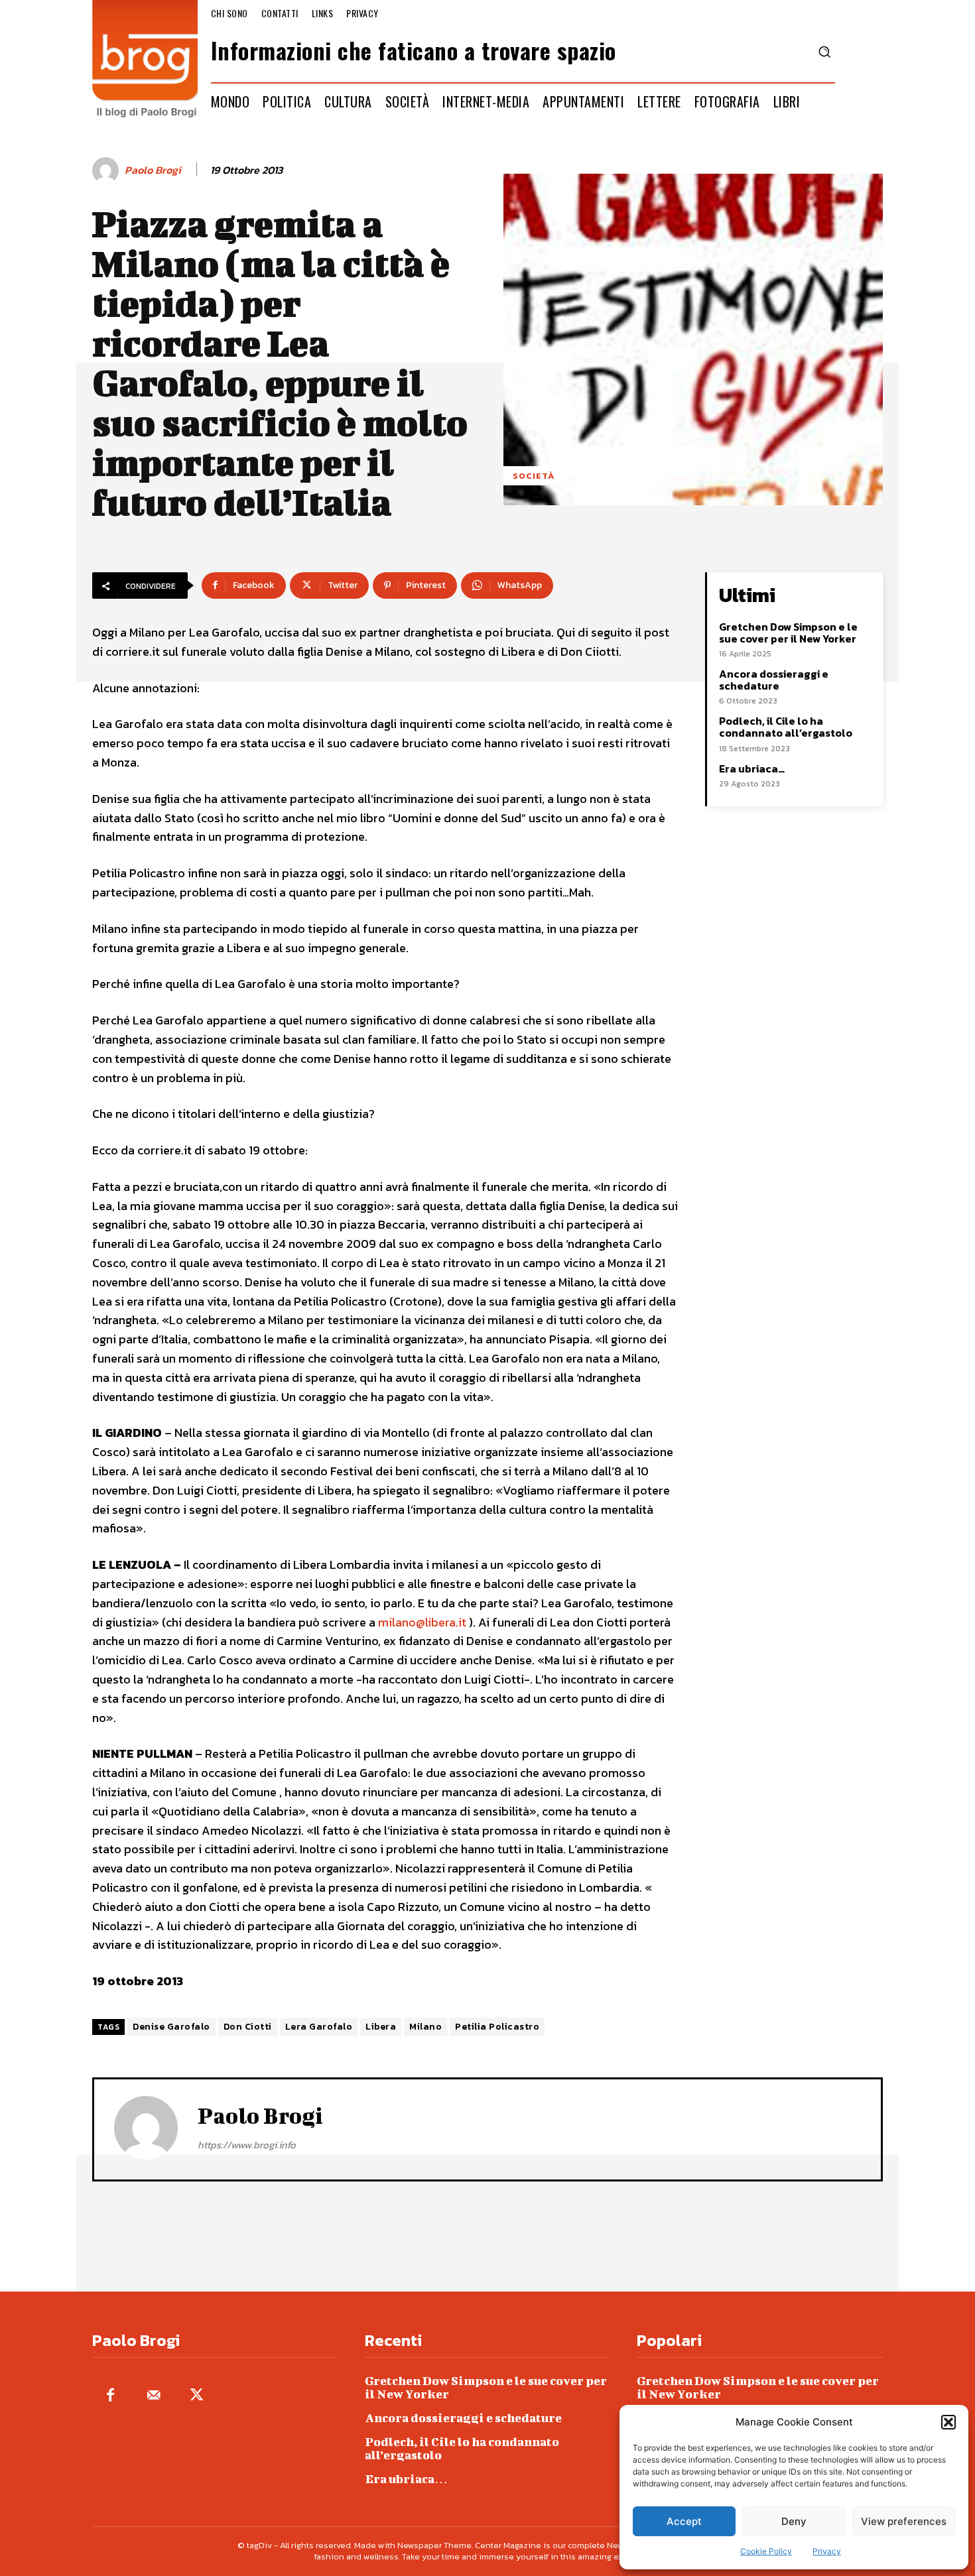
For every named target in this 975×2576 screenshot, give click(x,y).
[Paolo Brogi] (107, 170)
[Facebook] (110, 2396)
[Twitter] (197, 2396)
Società (534, 476)
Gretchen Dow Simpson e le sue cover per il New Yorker (788, 633)
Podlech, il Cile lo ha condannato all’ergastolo (786, 727)
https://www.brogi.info (247, 2145)
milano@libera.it (423, 1622)
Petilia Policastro (497, 2027)
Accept (684, 2521)
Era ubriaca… (752, 768)
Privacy (827, 2551)
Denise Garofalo (171, 2027)
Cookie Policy (766, 2551)
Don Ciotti (248, 2027)
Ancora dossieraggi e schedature (774, 680)
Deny (794, 2521)
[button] (948, 2422)
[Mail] (154, 2396)
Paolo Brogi (153, 170)
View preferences (904, 2521)
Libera (381, 2027)
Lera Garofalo (319, 2027)
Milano (425, 2027)
